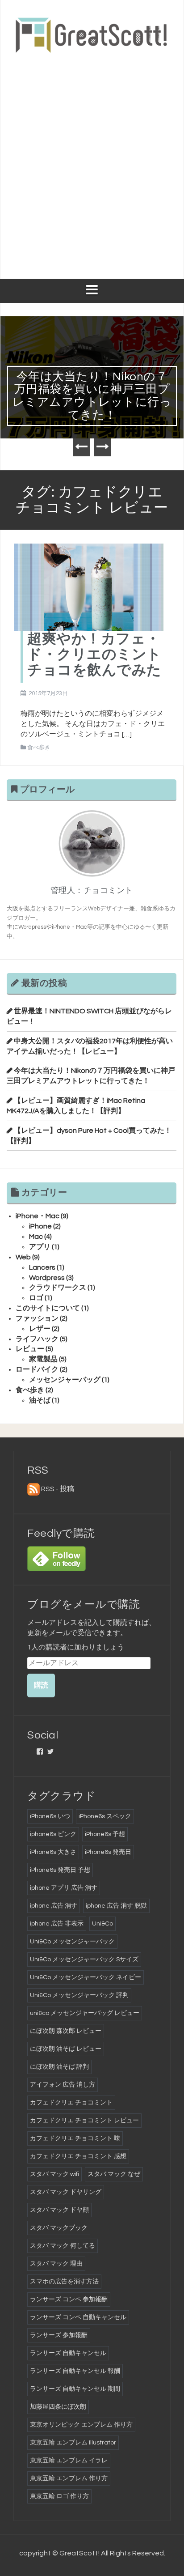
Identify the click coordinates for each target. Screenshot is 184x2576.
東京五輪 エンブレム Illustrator (73, 2443)
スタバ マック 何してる (63, 2246)
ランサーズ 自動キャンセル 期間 (75, 2389)
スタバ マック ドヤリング (66, 2192)
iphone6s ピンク (53, 1834)
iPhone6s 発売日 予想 (60, 1870)
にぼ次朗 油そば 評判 (59, 2067)
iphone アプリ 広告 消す (64, 1888)
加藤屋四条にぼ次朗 (58, 2407)
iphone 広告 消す (54, 1906)
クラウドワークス (58, 1288)
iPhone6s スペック (105, 1816)
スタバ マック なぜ (114, 2174)
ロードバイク (37, 1369)
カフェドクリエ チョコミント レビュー (84, 2121)
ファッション (37, 1318)
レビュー (30, 1349)
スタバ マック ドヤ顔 (59, 2210)
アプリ (40, 1247)
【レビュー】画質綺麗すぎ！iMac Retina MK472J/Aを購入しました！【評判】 (99, 389)
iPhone (40, 1226)
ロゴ (36, 1298)
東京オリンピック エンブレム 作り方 (81, 2425)
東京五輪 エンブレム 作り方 (69, 2478)
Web (23, 1257)
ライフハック (37, 1339)
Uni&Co (102, 1924)
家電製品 (43, 1359)
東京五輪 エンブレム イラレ (69, 2461)
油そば (40, 1400)
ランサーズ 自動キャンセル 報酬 (75, 2371)
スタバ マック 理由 (56, 2264)
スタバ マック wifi (54, 2174)
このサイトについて (48, 1308)
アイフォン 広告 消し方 (63, 2085)
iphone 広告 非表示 (57, 1924)
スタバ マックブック (59, 2228)
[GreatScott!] (92, 34)
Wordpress (47, 1278)
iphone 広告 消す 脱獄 (116, 1906)
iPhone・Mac (38, 1216)
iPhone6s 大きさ (53, 1852)
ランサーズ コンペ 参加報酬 (69, 2300)
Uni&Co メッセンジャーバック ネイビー (86, 1977)
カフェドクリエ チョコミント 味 (75, 2138)
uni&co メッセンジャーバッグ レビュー (85, 2013)
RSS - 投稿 (58, 1489)
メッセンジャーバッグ (65, 1380)
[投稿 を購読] (33, 1489)
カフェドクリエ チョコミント (71, 2103)
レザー (40, 1329)
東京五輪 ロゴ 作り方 (59, 2496)
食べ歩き (39, 748)
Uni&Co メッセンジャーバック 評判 (79, 1995)
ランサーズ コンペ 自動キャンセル (78, 2317)
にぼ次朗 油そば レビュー (66, 2049)
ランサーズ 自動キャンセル (68, 2353)
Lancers (42, 1267)
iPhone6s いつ (50, 1816)
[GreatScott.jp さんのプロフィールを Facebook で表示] (40, 1751)
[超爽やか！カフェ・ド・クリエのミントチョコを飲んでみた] (89, 587)
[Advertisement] (92, 161)
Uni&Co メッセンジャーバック (72, 1942)
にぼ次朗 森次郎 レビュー (66, 2031)
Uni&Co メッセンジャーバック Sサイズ (84, 1960)
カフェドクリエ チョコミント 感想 (78, 2156)
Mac (36, 1237)
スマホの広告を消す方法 (64, 2282)
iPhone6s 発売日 (108, 1852)
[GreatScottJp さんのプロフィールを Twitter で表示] (50, 1751)
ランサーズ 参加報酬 (59, 2335)
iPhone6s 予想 (105, 1834)
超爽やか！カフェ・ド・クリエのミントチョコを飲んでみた (94, 655)
